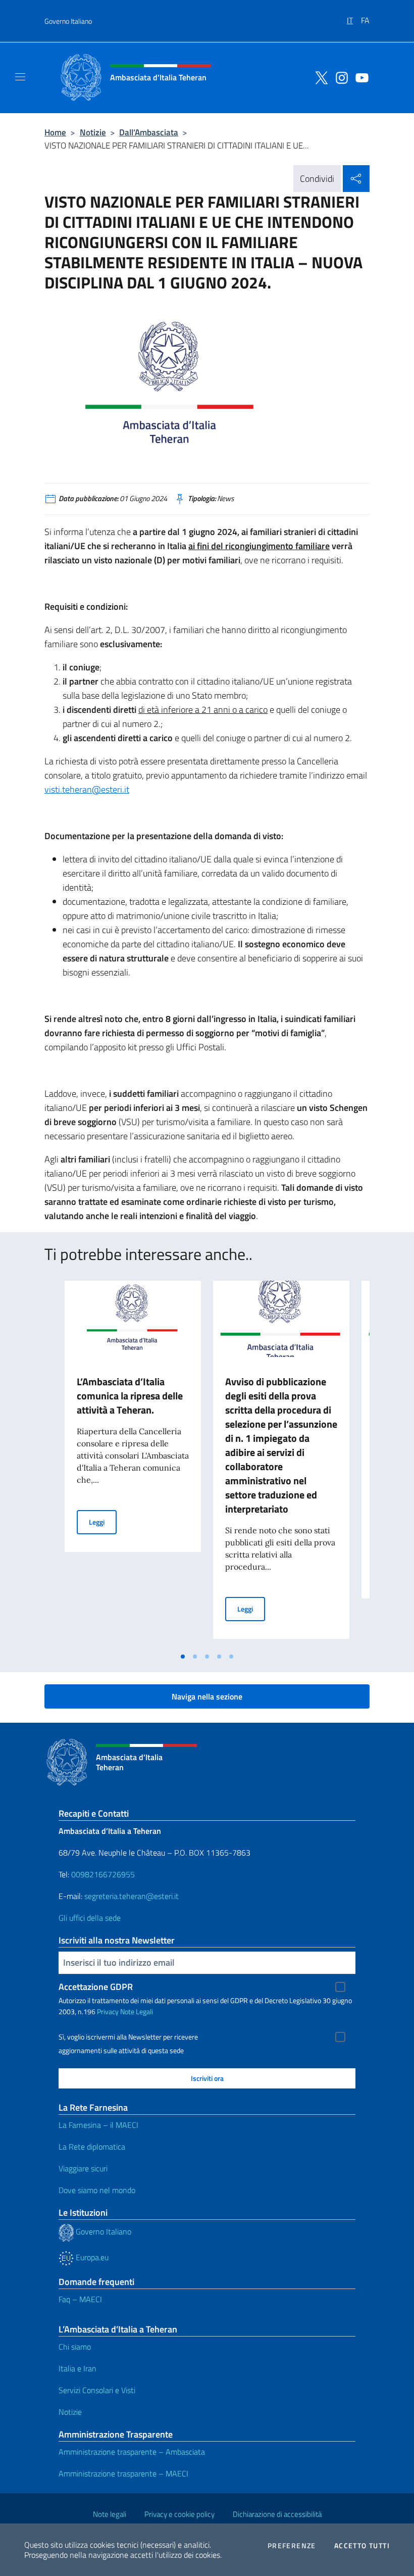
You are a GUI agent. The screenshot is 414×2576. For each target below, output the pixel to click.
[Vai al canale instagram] (339, 77)
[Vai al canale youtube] (359, 77)
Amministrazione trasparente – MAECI (123, 2473)
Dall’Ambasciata (149, 132)
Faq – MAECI (80, 2299)
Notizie (93, 132)
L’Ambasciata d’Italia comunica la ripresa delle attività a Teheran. (130, 1396)
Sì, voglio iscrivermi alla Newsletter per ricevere (128, 2037)
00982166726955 (103, 1874)
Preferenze (292, 2546)
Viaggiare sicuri (83, 2168)
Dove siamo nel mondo (97, 2190)
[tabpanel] (133, 1464)
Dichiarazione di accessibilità (277, 2514)
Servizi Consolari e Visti (97, 2390)
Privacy (108, 2011)
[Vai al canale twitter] (319, 77)
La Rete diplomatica (92, 2147)
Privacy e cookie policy (179, 2514)
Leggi (103, 1522)
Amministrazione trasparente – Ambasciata (132, 2452)
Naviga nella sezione (207, 1696)
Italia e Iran (77, 2368)
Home (55, 132)
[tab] (183, 1657)
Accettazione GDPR (96, 1987)
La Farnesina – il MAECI (98, 2125)
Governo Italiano (68, 21)
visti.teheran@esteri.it (87, 789)
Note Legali (137, 2011)
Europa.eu (91, 2257)
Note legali (110, 2514)
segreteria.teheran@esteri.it (132, 1896)
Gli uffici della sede (90, 1918)
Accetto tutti (362, 2546)
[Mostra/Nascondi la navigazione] (20, 77)
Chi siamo (75, 2347)
